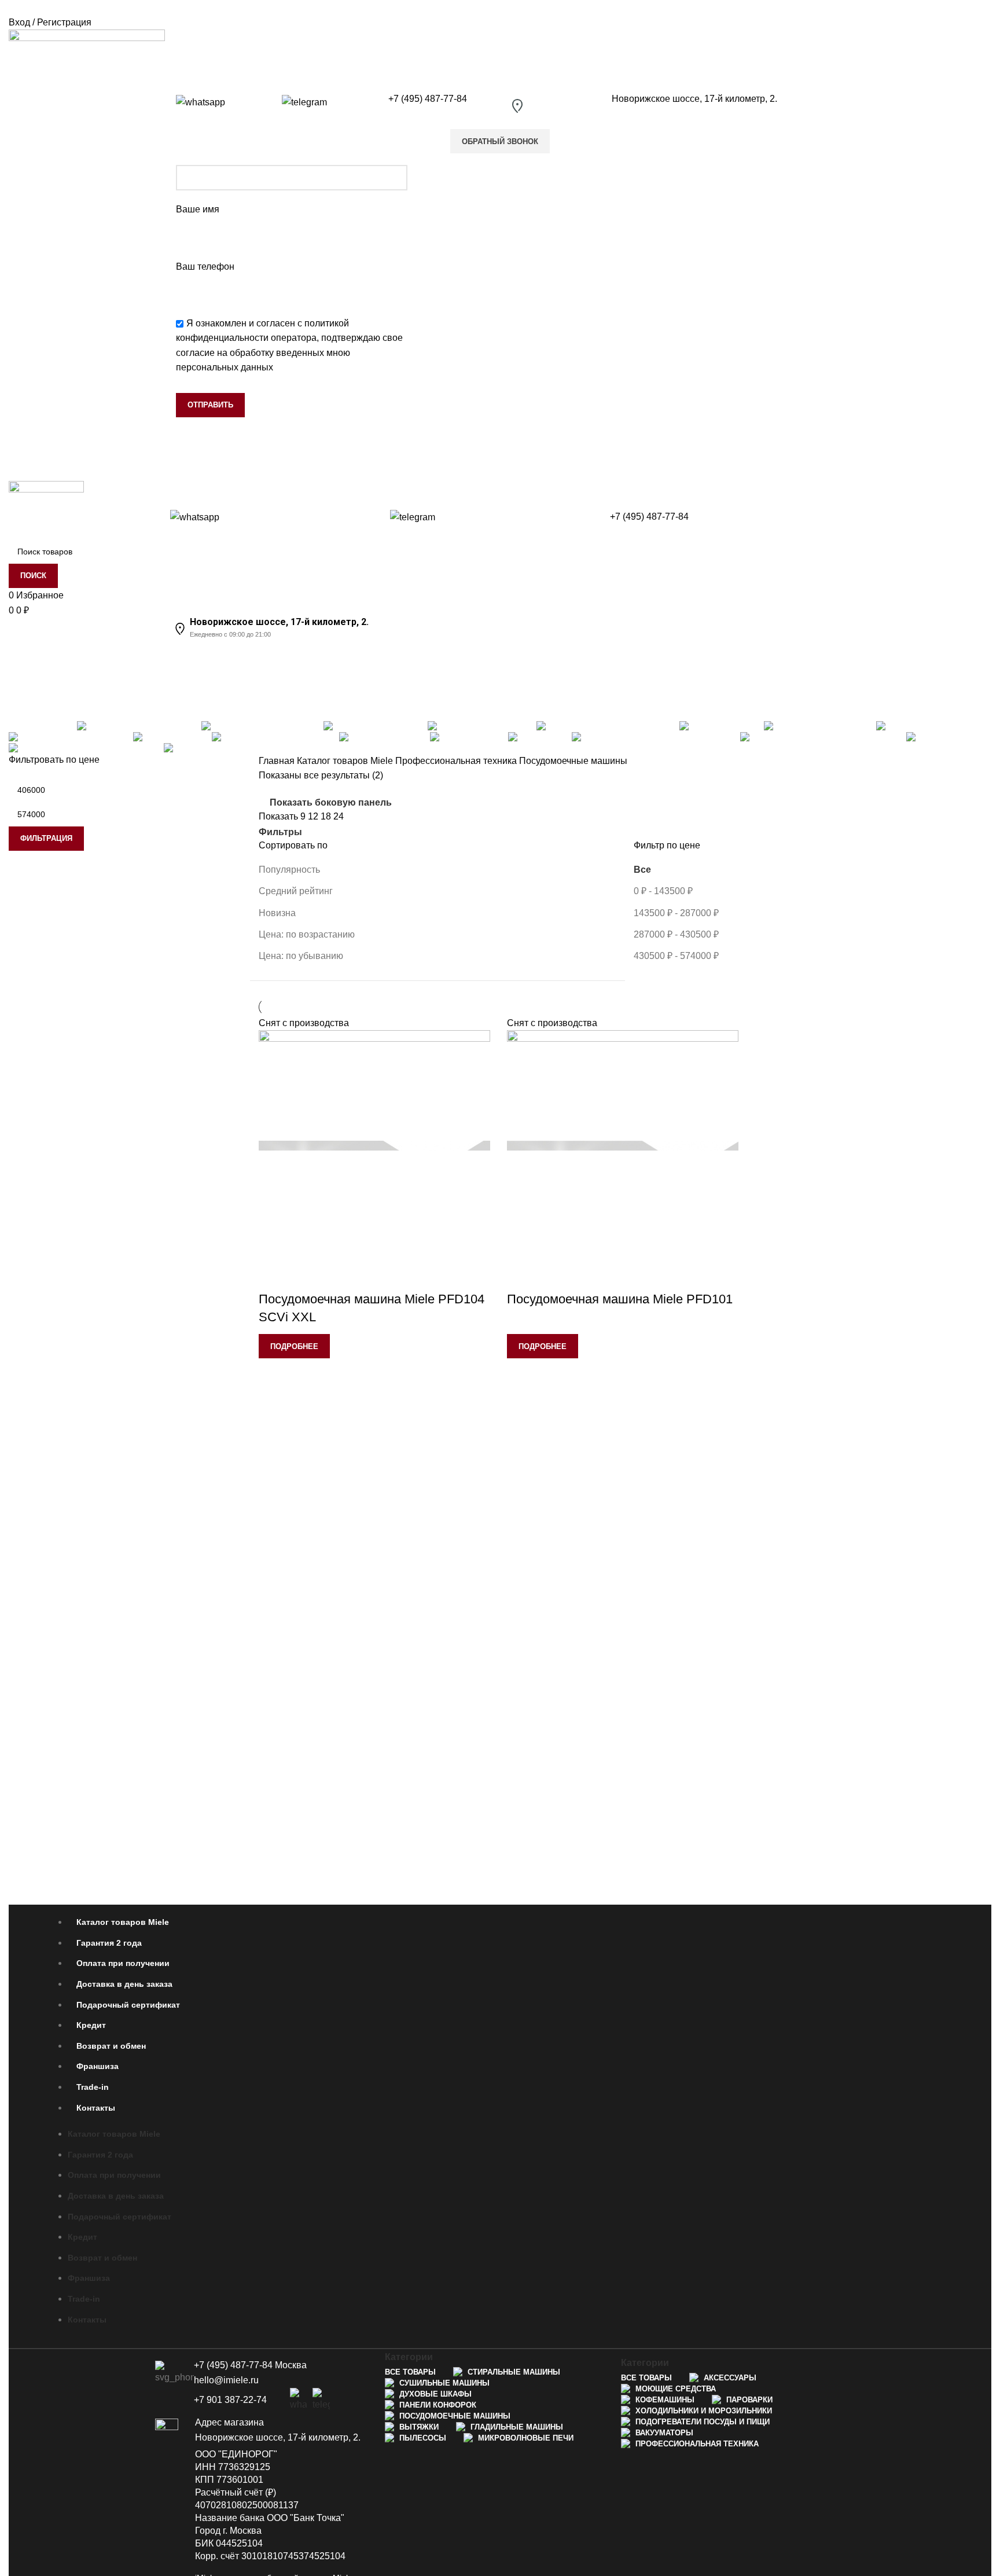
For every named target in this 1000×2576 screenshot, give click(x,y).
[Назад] (23, 655)
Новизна (277, 913)
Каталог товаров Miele (346, 761)
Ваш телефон (205, 267)
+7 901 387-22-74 (230, 2400)
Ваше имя (198, 209)
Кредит (91, 2025)
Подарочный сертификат (128, 2005)
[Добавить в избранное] (273, 1276)
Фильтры (280, 832)
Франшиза (98, 2066)
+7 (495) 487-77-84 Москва (250, 2365)
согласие (195, 353)
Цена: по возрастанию (307, 934)
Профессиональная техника (457, 761)
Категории (33, 711)
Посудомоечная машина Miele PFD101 (620, 1299)
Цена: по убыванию (301, 956)
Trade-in (93, 2087)
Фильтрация (46, 838)
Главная (278, 761)
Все (642, 870)
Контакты (96, 2108)
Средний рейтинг (296, 891)
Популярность (289, 870)
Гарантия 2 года (109, 1943)
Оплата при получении (123, 1963)
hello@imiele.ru (226, 2380)
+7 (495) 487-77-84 (428, 99)
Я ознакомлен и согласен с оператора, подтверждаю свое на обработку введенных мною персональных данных (289, 346)
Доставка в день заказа (124, 1984)
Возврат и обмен (111, 2046)
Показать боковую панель (331, 802)
